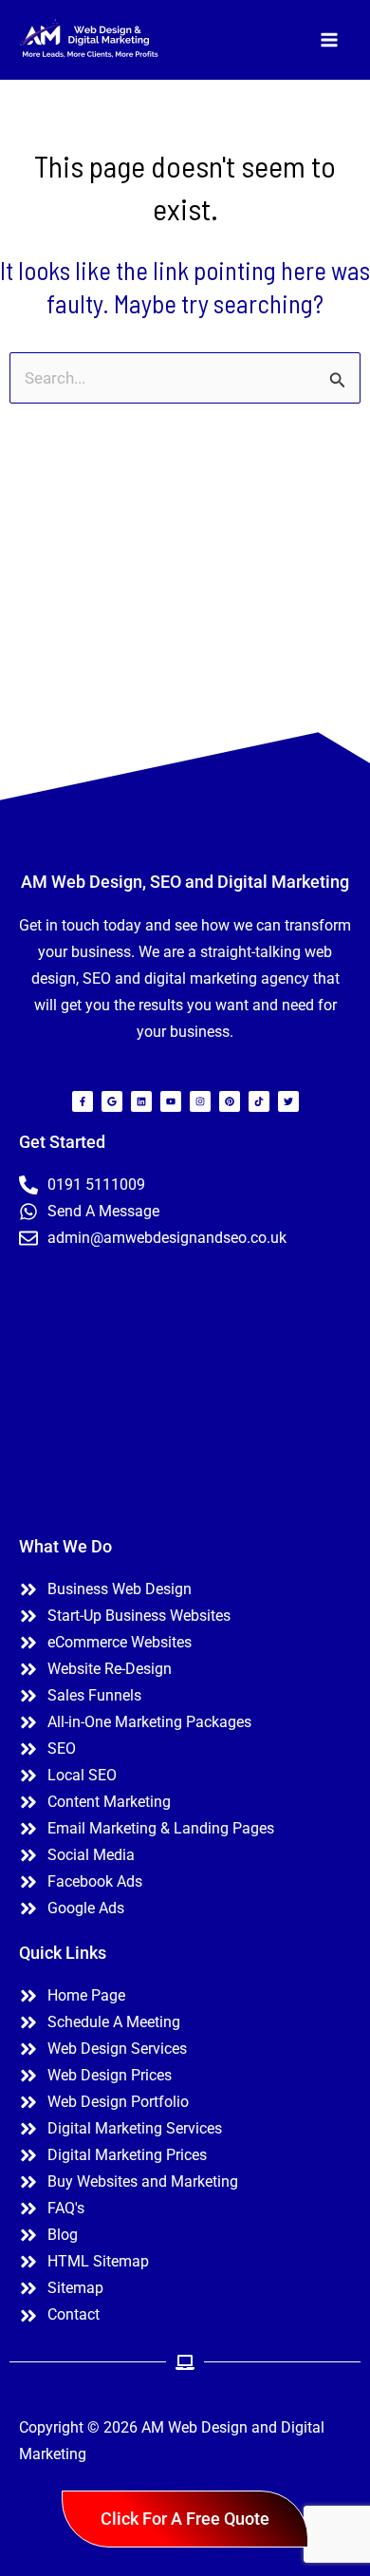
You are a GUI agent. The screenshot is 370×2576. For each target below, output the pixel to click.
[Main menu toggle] (330, 40)
